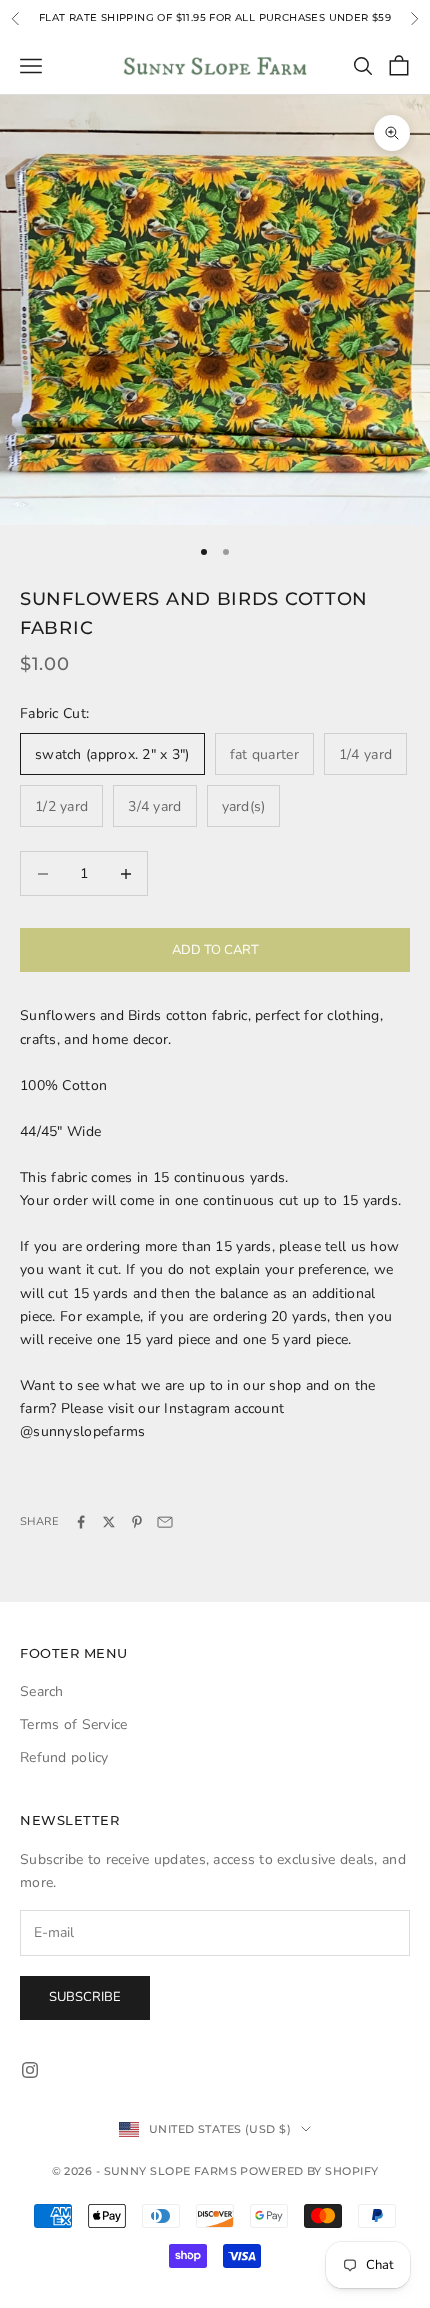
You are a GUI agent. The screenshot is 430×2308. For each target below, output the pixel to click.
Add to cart (215, 950)
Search (42, 1691)
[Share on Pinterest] (137, 1522)
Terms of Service (73, 1724)
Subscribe (85, 1997)
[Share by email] (165, 1522)
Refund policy (64, 1757)
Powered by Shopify (309, 2171)
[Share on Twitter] (109, 1522)
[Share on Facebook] (81, 1522)
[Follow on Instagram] (30, 2070)
